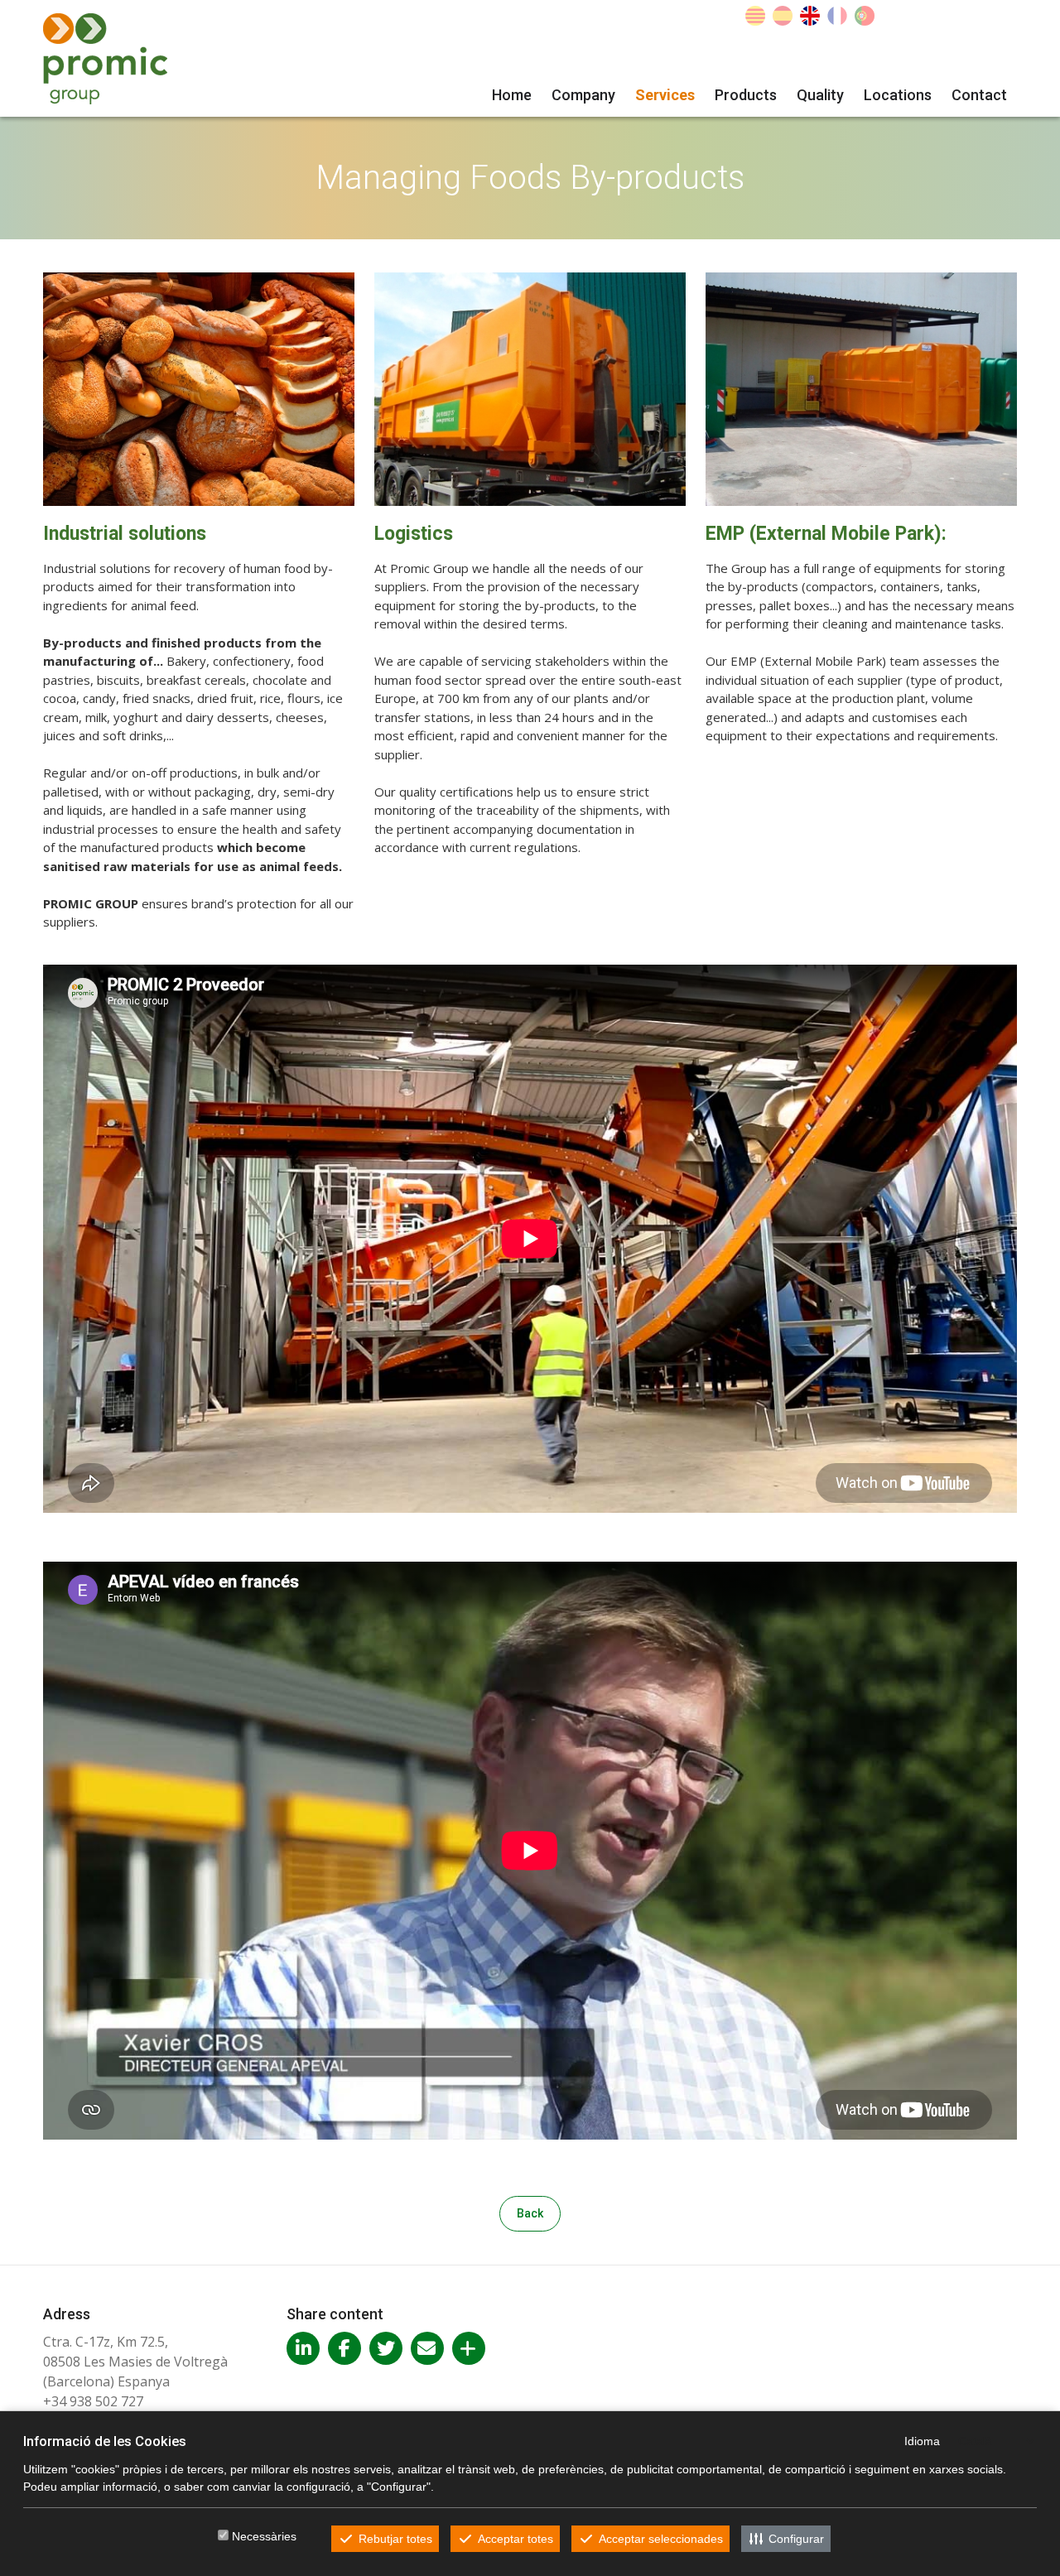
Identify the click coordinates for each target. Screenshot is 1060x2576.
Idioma (922, 2441)
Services (665, 95)
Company (583, 95)
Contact (979, 95)
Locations (898, 95)
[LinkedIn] (303, 2348)
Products (746, 95)
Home (512, 95)
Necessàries (264, 2536)
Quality (820, 95)
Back (530, 2213)
